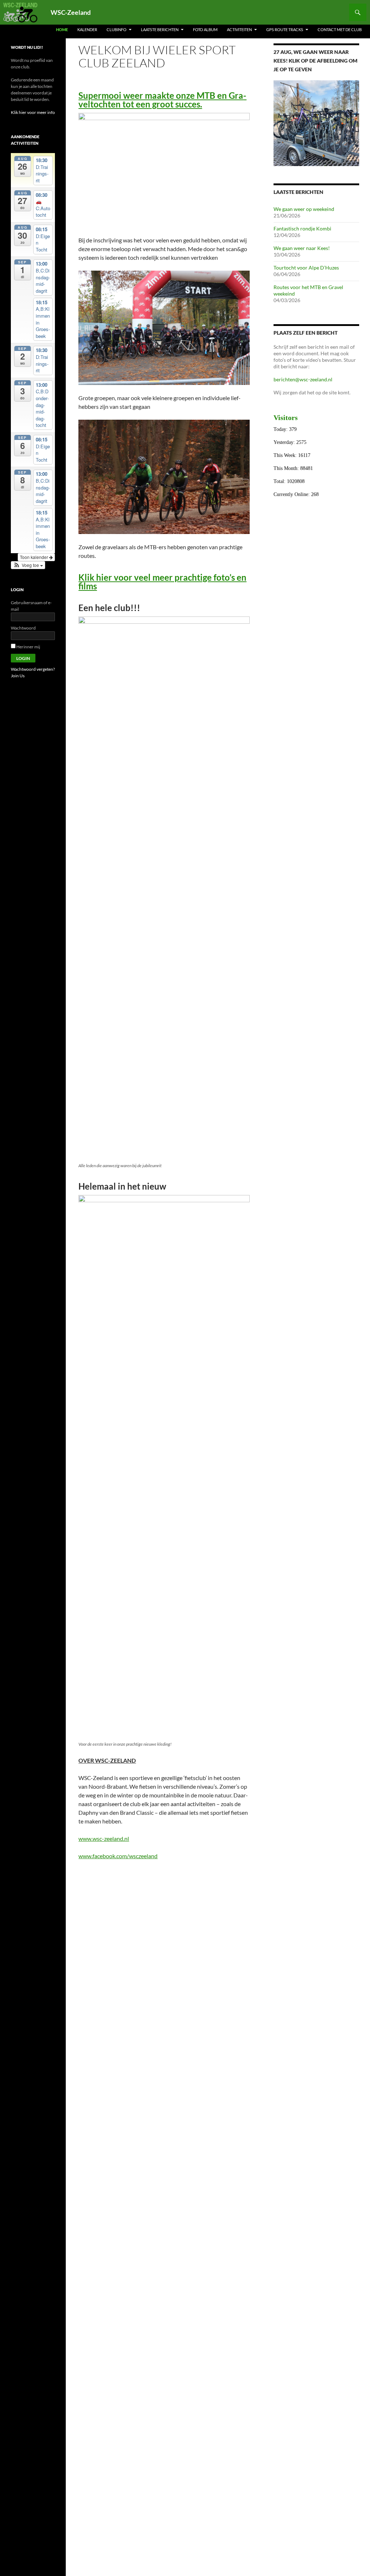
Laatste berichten (160, 29)
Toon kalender (35, 557)
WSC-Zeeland (71, 12)
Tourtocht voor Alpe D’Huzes (306, 268)
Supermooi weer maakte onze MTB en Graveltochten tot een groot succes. (162, 100)
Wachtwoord (23, 628)
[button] (28, 565)
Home (62, 29)
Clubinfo (117, 29)
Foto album (205, 29)
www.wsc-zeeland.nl (104, 1838)
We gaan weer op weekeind (304, 209)
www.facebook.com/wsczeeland (118, 1856)
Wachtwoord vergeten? (33, 669)
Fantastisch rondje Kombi (302, 228)
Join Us (18, 676)
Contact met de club (340, 29)
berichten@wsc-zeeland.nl (303, 379)
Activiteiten (239, 29)
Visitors (286, 418)
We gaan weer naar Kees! (302, 248)
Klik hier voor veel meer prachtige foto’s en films (162, 582)
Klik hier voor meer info (33, 112)
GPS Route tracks (285, 29)
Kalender (87, 29)
